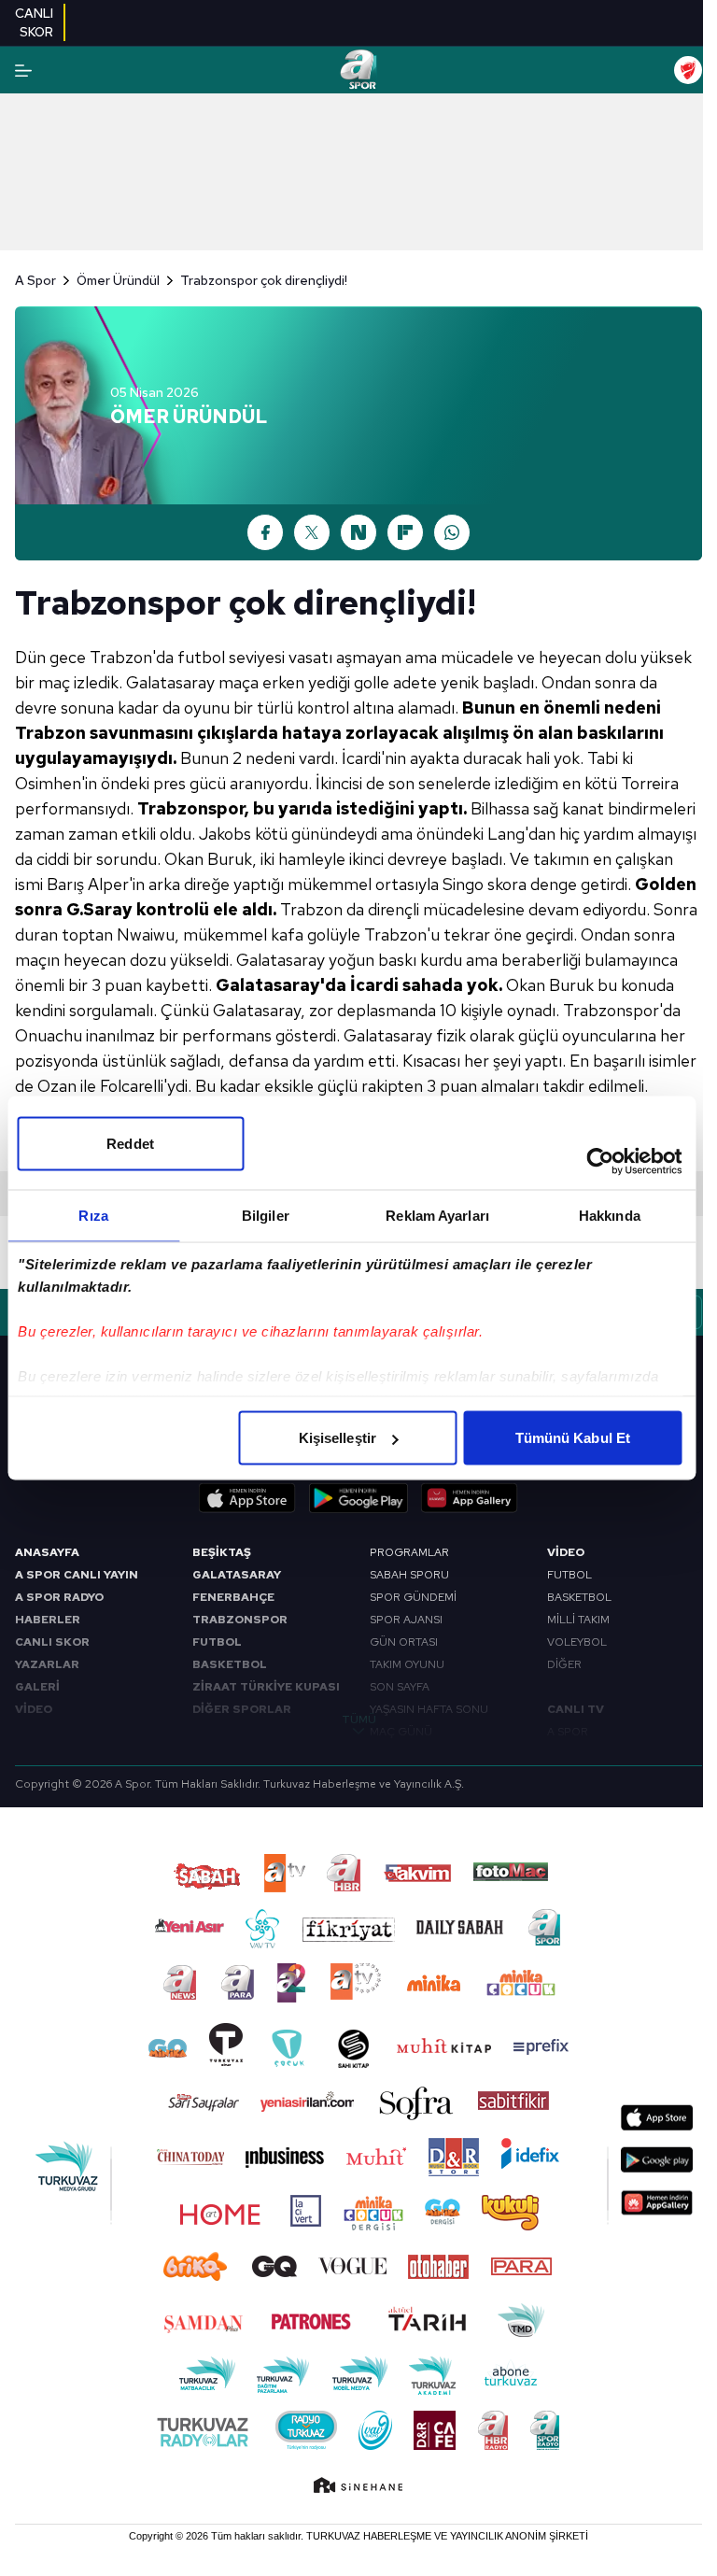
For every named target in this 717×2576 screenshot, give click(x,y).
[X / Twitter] (312, 532)
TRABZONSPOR (240, 1620)
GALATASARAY (237, 1575)
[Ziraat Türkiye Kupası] (688, 70)
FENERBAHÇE (233, 1597)
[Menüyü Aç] (23, 71)
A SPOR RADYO (59, 1597)
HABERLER (48, 1620)
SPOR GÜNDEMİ (413, 1597)
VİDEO (34, 1709)
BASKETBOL (230, 1664)
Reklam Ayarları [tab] (437, 1216)
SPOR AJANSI (406, 1620)
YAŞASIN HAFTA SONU (429, 1709)
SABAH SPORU (409, 1575)
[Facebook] (265, 532)
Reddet (130, 1144)
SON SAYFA (400, 1687)
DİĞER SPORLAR (242, 1709)
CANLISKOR (34, 22)
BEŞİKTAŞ (222, 1552)
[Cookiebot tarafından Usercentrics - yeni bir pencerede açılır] (600, 1162)
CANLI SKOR (52, 1642)
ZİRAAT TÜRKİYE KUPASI (266, 1687)
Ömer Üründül (118, 280)
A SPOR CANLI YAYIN (77, 1575)
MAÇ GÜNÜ (401, 1732)
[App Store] (247, 1498)
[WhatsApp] (452, 532)
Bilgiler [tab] (266, 1216)
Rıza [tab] (93, 1216)
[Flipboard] (405, 532)
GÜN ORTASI (404, 1642)
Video (566, 1552)
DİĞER (564, 1664)
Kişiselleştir (337, 1438)
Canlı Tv (576, 1709)
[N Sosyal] (358, 532)
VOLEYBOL (577, 1642)
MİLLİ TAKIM (578, 1620)
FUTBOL (217, 1642)
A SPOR (568, 1732)
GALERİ (37, 1687)
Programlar (409, 1552)
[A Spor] (358, 70)
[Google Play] (358, 1498)
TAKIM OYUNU (407, 1664)
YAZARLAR (47, 1664)
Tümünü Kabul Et (573, 1438)
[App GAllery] (470, 1498)
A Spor (35, 280)
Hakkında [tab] (610, 1216)
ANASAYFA (47, 1552)
